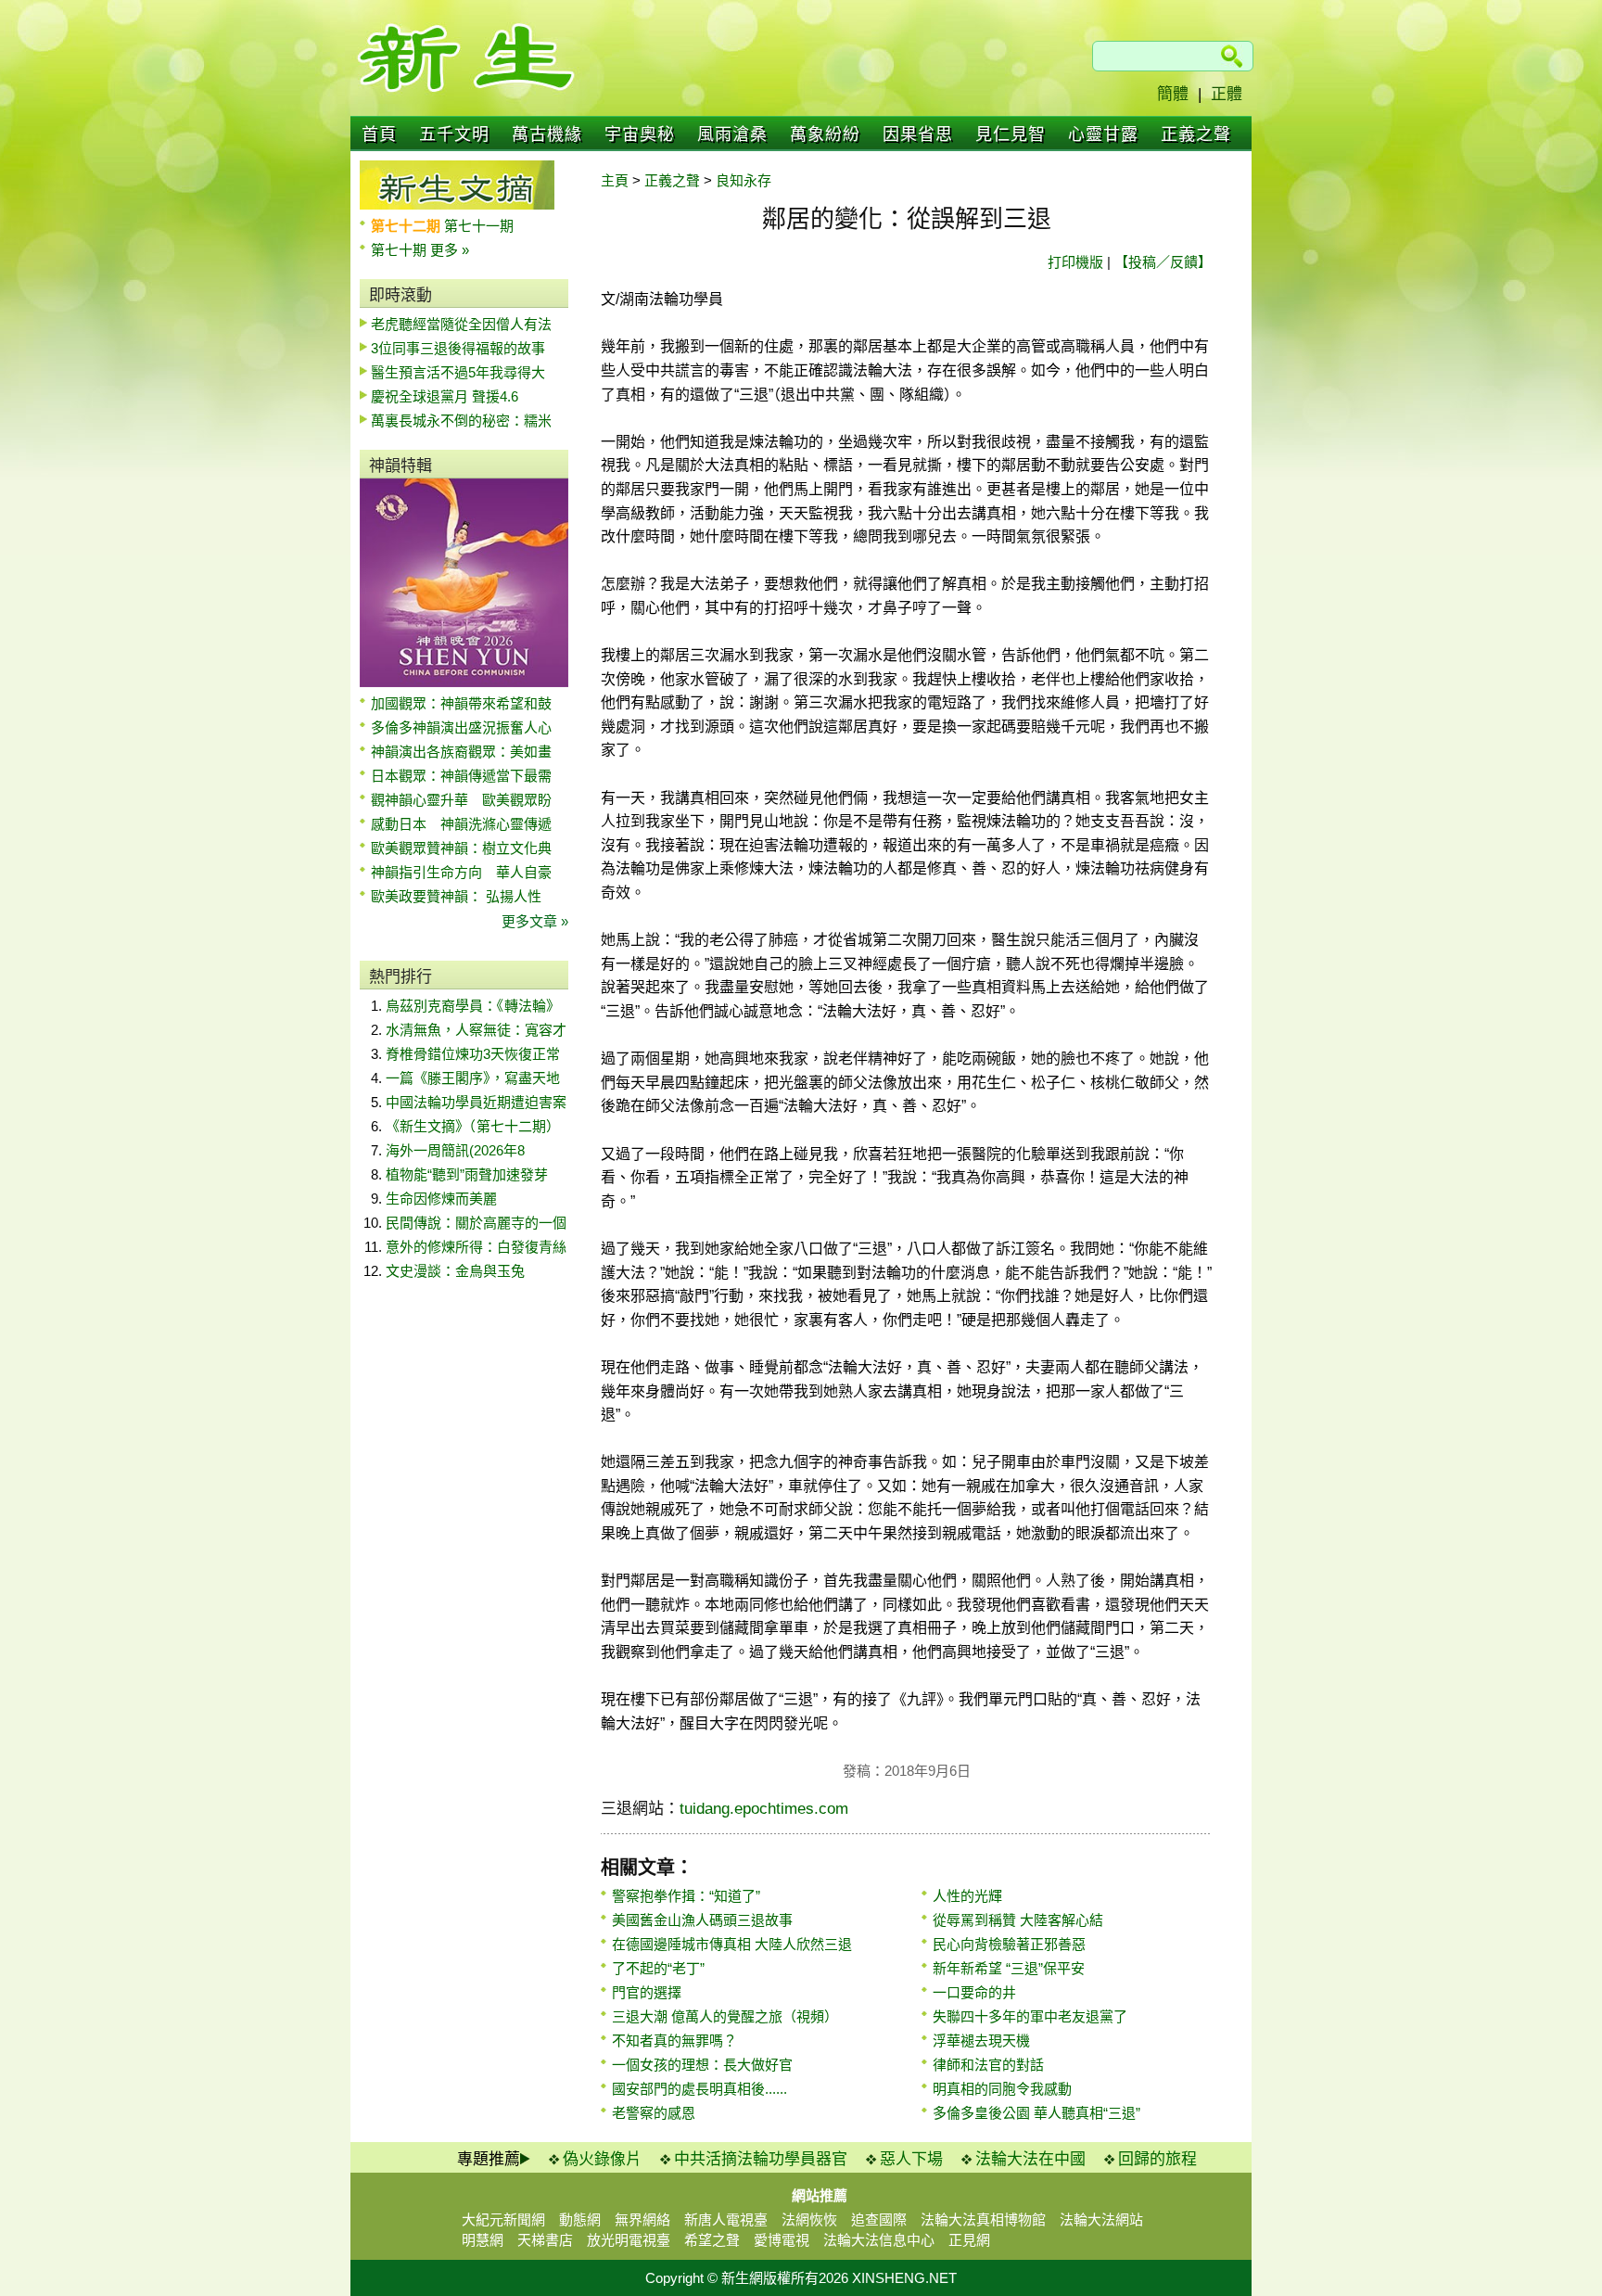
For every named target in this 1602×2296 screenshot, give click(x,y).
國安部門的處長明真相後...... (699, 2089)
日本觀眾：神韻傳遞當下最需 (461, 776)
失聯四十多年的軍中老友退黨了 (1030, 2016)
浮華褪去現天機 (981, 2041)
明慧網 (483, 2240)
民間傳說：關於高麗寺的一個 (476, 1223)
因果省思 (918, 134)
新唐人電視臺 (726, 2219)
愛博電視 (782, 2240)
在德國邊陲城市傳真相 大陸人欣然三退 (732, 1944)
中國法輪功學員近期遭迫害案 (476, 1102)
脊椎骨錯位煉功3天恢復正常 (473, 1054)
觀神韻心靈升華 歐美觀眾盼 (461, 800)
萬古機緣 (547, 134)
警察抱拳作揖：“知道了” (686, 1896)
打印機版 (1075, 262)
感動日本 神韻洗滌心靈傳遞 (461, 824)
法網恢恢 (809, 2219)
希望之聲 (712, 2240)
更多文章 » (535, 921)
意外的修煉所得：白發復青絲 (476, 1247)
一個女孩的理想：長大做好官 (702, 2065)
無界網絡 (642, 2219)
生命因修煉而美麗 (441, 1199)
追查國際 (879, 2219)
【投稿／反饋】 (1163, 262)
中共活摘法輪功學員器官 (761, 2159)
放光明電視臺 (629, 2240)
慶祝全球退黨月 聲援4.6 (445, 396)
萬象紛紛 (825, 134)
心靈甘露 (1103, 134)
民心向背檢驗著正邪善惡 (1009, 1944)
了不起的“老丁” (658, 1968)
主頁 (615, 180)
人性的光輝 (967, 1896)
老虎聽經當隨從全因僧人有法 (461, 324)
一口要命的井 (974, 1992)
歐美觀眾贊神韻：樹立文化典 (461, 848)
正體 (1227, 94)
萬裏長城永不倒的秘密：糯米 (461, 421)
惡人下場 (911, 2159)
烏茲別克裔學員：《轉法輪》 (473, 1006)
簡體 (1173, 94)
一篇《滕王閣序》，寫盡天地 (473, 1078)
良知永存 (744, 180)
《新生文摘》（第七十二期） (473, 1126)
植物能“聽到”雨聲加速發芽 (467, 1174)
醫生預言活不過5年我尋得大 (458, 372)
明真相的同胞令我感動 (1002, 2089)
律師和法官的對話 (988, 2065)
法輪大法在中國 (1030, 2159)
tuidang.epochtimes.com (764, 1809)
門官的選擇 (647, 1992)
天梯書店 (545, 2240)
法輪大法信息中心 (879, 2240)
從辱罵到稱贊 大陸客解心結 (1018, 1920)
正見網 (969, 2240)
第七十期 (400, 250)
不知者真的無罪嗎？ (674, 2041)
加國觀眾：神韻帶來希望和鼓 (461, 703)
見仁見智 (1011, 134)
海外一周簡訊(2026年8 (455, 1150)
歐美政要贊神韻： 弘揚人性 (456, 896)
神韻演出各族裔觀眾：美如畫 (461, 752)
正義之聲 (1196, 134)
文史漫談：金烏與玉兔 (455, 1271)
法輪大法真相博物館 (983, 2219)
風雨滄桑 (732, 134)
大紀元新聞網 (503, 2219)
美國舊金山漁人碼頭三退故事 (702, 1920)
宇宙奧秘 (640, 134)
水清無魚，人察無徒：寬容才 (476, 1030)
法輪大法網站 (1101, 2219)
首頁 (379, 134)
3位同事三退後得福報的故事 (458, 348)
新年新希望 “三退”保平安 (1009, 1968)
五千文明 (454, 134)
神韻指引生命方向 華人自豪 (461, 872)
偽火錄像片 (602, 2159)
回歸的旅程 (1157, 2159)
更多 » (450, 250)
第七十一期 (479, 226)
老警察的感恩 (654, 2113)
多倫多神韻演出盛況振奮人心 (461, 727)
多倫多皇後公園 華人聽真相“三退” (1036, 2113)
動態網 (580, 2219)
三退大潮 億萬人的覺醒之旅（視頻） (725, 2016)
